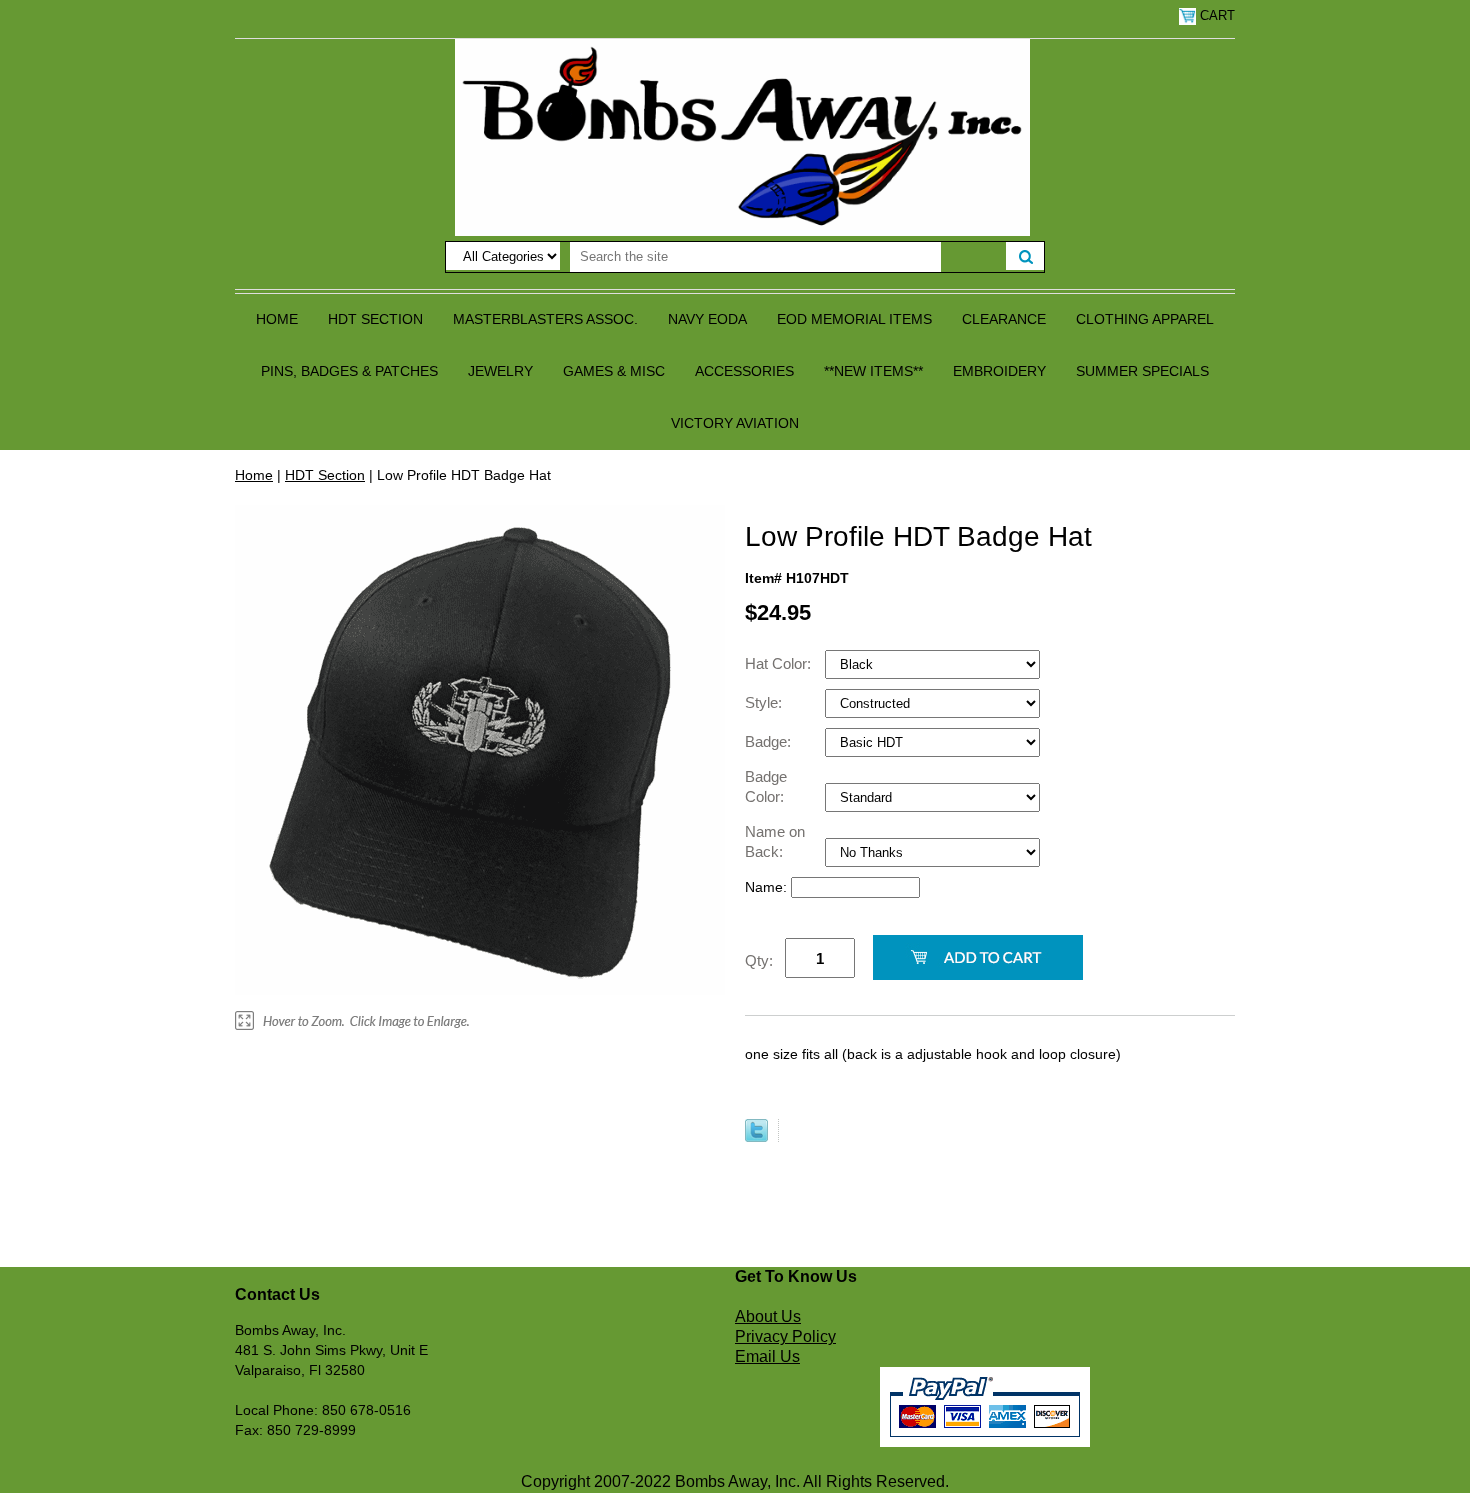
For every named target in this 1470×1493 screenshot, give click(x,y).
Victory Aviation (735, 423)
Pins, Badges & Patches (349, 371)
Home (277, 319)
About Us (768, 1316)
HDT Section (375, 319)
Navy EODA (707, 319)
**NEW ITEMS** (873, 371)
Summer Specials (1142, 371)
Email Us (767, 1356)
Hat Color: (780, 663)
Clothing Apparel (1145, 319)
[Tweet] (756, 1137)
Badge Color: (766, 786)
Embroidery (999, 371)
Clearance (1004, 319)
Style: (765, 702)
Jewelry (500, 371)
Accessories (744, 371)
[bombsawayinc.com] (742, 136)
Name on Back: (775, 841)
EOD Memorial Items (854, 319)
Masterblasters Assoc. (545, 319)
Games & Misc (614, 371)
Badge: (770, 741)
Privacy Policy (785, 1336)
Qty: (759, 960)
